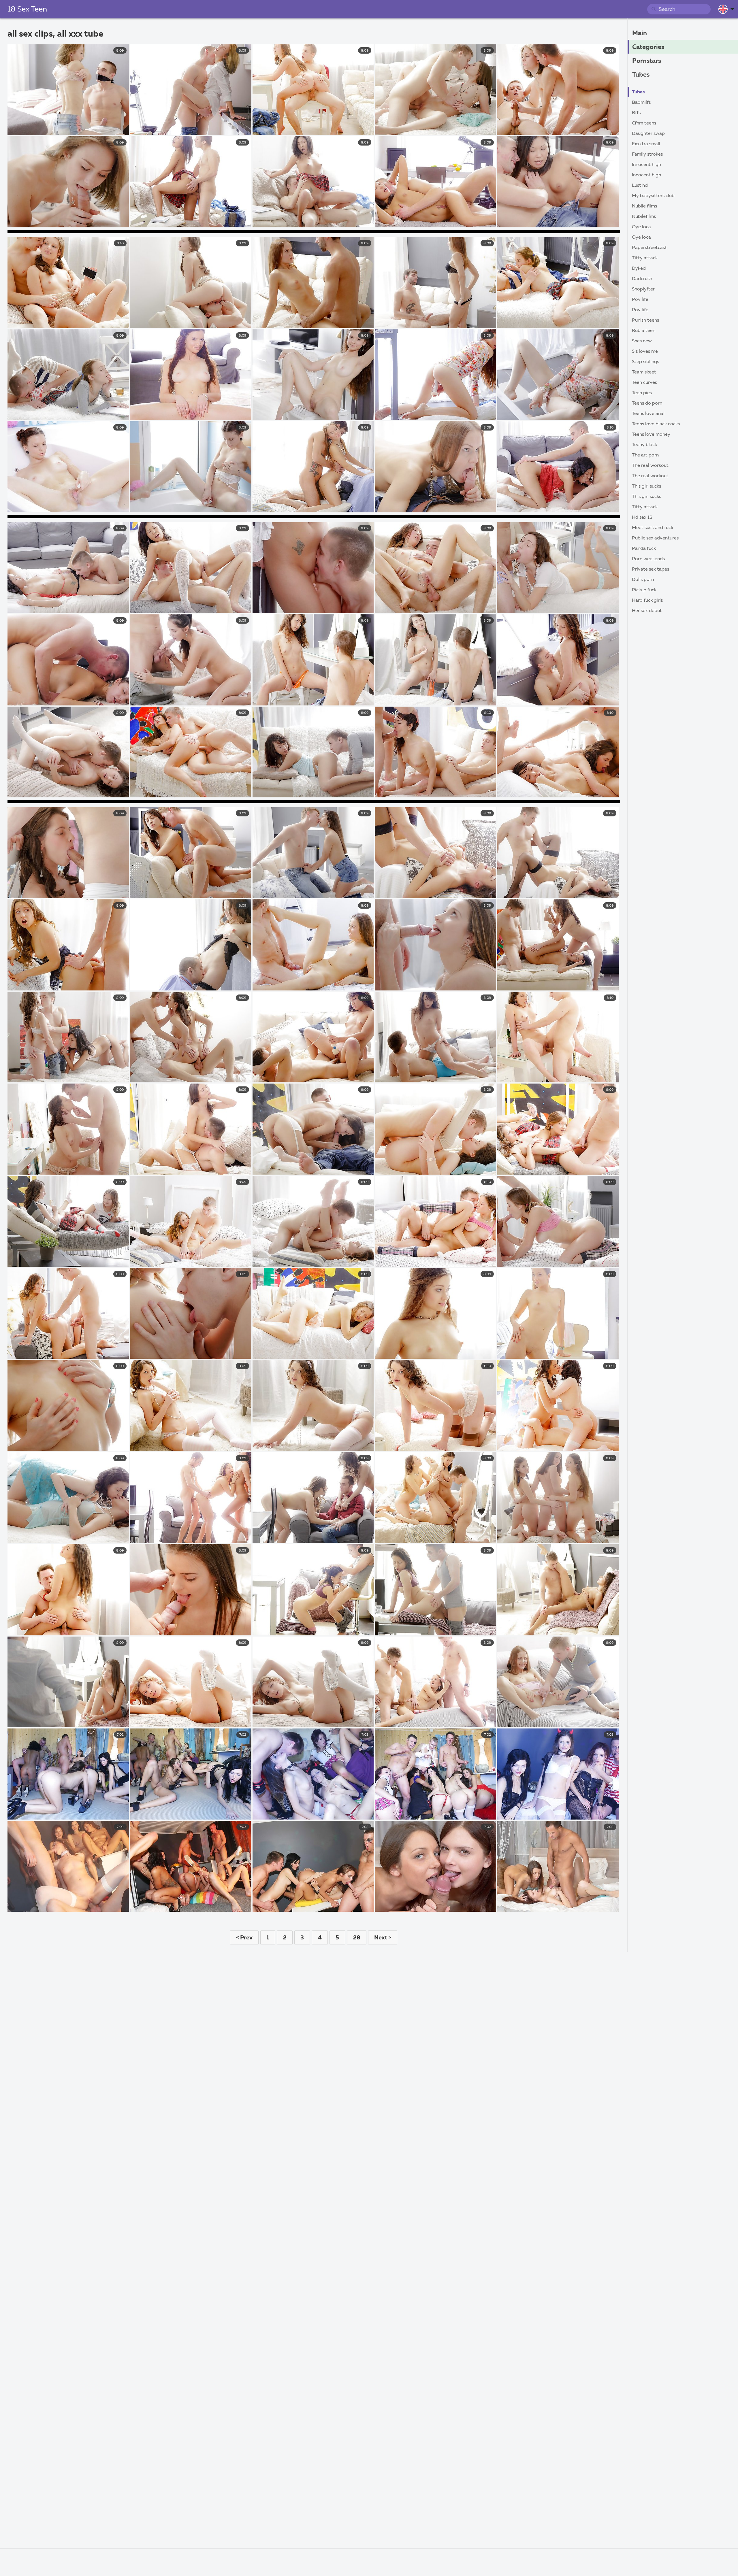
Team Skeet (644, 372)
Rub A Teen (644, 331)
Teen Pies (642, 393)
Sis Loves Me (645, 352)
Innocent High (646, 165)
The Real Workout (650, 466)
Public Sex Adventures (655, 538)
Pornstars (647, 61)
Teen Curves (644, 383)
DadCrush (642, 279)
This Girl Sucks (646, 486)
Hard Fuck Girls (647, 601)
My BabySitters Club (653, 196)
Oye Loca (641, 227)
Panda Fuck (644, 549)
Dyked (639, 269)
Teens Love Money (651, 435)
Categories (648, 47)
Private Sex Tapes (651, 569)
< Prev (244, 1938)
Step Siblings (645, 362)
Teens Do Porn (647, 403)
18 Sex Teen (27, 10)
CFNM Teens (644, 123)
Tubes (641, 75)
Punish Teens (645, 320)
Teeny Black (644, 445)
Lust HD (640, 186)
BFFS (636, 113)
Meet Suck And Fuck (653, 528)
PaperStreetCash (650, 248)
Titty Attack (645, 258)
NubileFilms (644, 217)
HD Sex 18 (642, 518)
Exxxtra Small (646, 144)
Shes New (642, 341)
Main (640, 33)
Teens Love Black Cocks (656, 424)
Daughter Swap (648, 134)
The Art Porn (645, 455)
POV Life (640, 300)
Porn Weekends (648, 559)
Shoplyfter (643, 289)
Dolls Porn (643, 580)
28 (357, 1938)
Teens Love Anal (648, 414)
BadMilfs (641, 103)
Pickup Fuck (644, 590)
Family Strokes (647, 154)
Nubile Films (644, 206)
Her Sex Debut (647, 611)
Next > (383, 1938)
